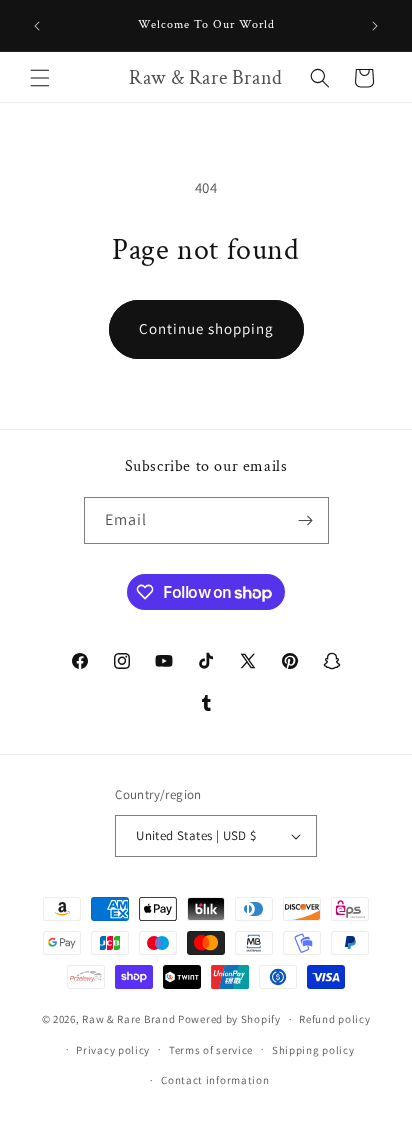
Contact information (215, 1080)
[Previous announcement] (37, 26)
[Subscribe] (306, 520)
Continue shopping (206, 328)
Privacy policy (113, 1050)
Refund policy (334, 1019)
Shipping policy (313, 1050)
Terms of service (211, 1050)
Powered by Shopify (229, 1019)
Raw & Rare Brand (130, 1019)
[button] (40, 78)
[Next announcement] (375, 26)
